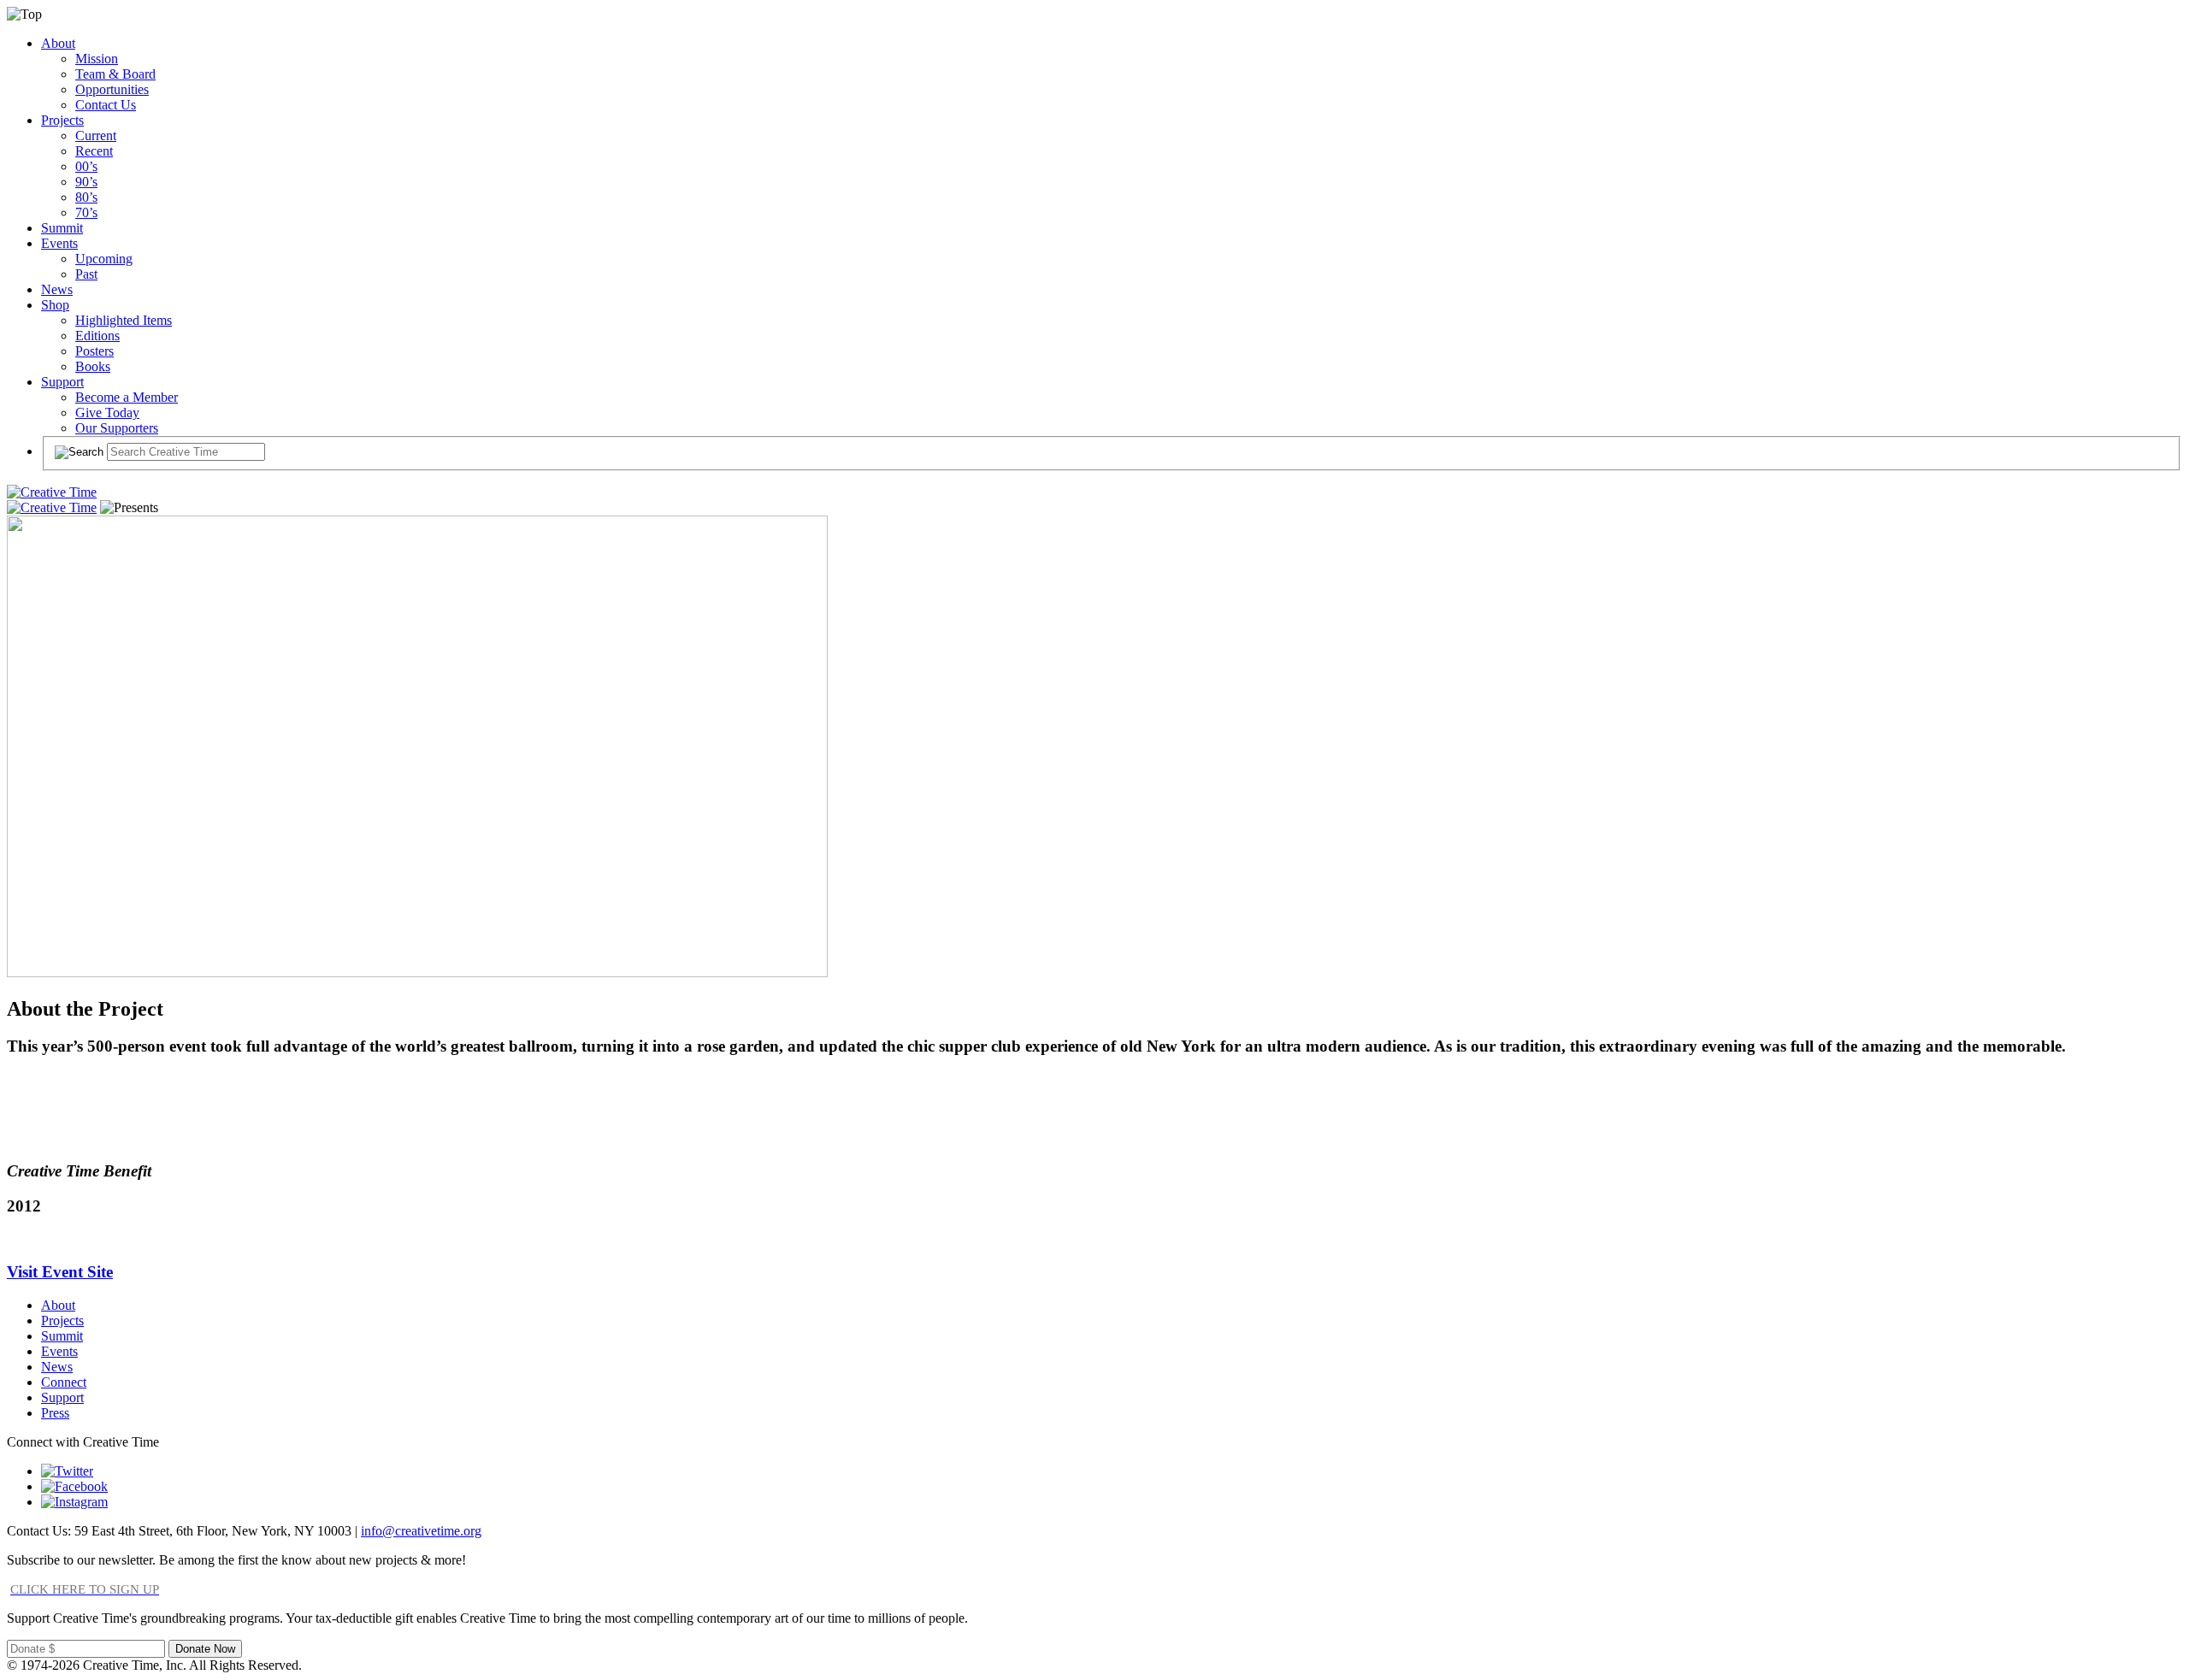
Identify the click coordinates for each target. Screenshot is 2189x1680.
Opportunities (112, 89)
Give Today (107, 413)
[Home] (52, 492)
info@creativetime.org (421, 1531)
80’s (86, 197)
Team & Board (115, 74)
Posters (94, 351)
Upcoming (104, 259)
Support (62, 382)
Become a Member (127, 397)
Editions (97, 336)
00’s (86, 166)
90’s (86, 182)
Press (55, 1413)
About (58, 43)
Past (86, 274)
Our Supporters (117, 428)
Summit (62, 228)
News (57, 289)
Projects (62, 120)
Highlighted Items (124, 320)
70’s (86, 212)
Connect (64, 1382)
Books (93, 366)
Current (96, 136)
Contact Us (106, 105)
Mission (97, 59)
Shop (55, 305)
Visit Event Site (60, 1272)
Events (59, 243)
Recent (94, 151)
